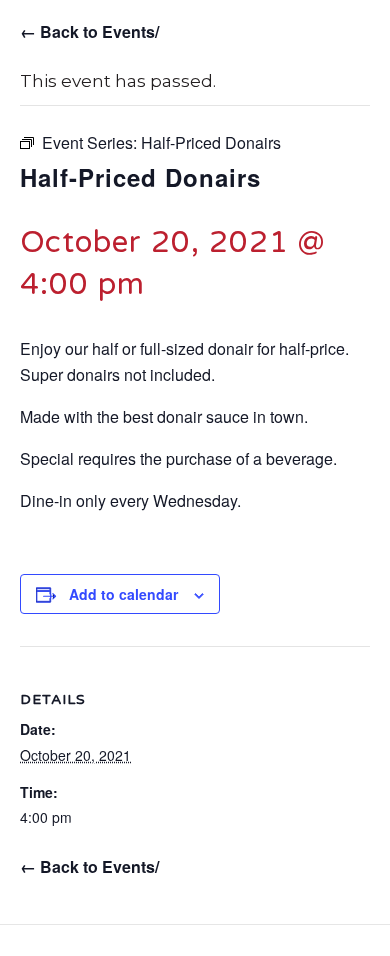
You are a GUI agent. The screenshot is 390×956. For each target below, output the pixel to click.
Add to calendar (123, 594)
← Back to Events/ (89, 31)
